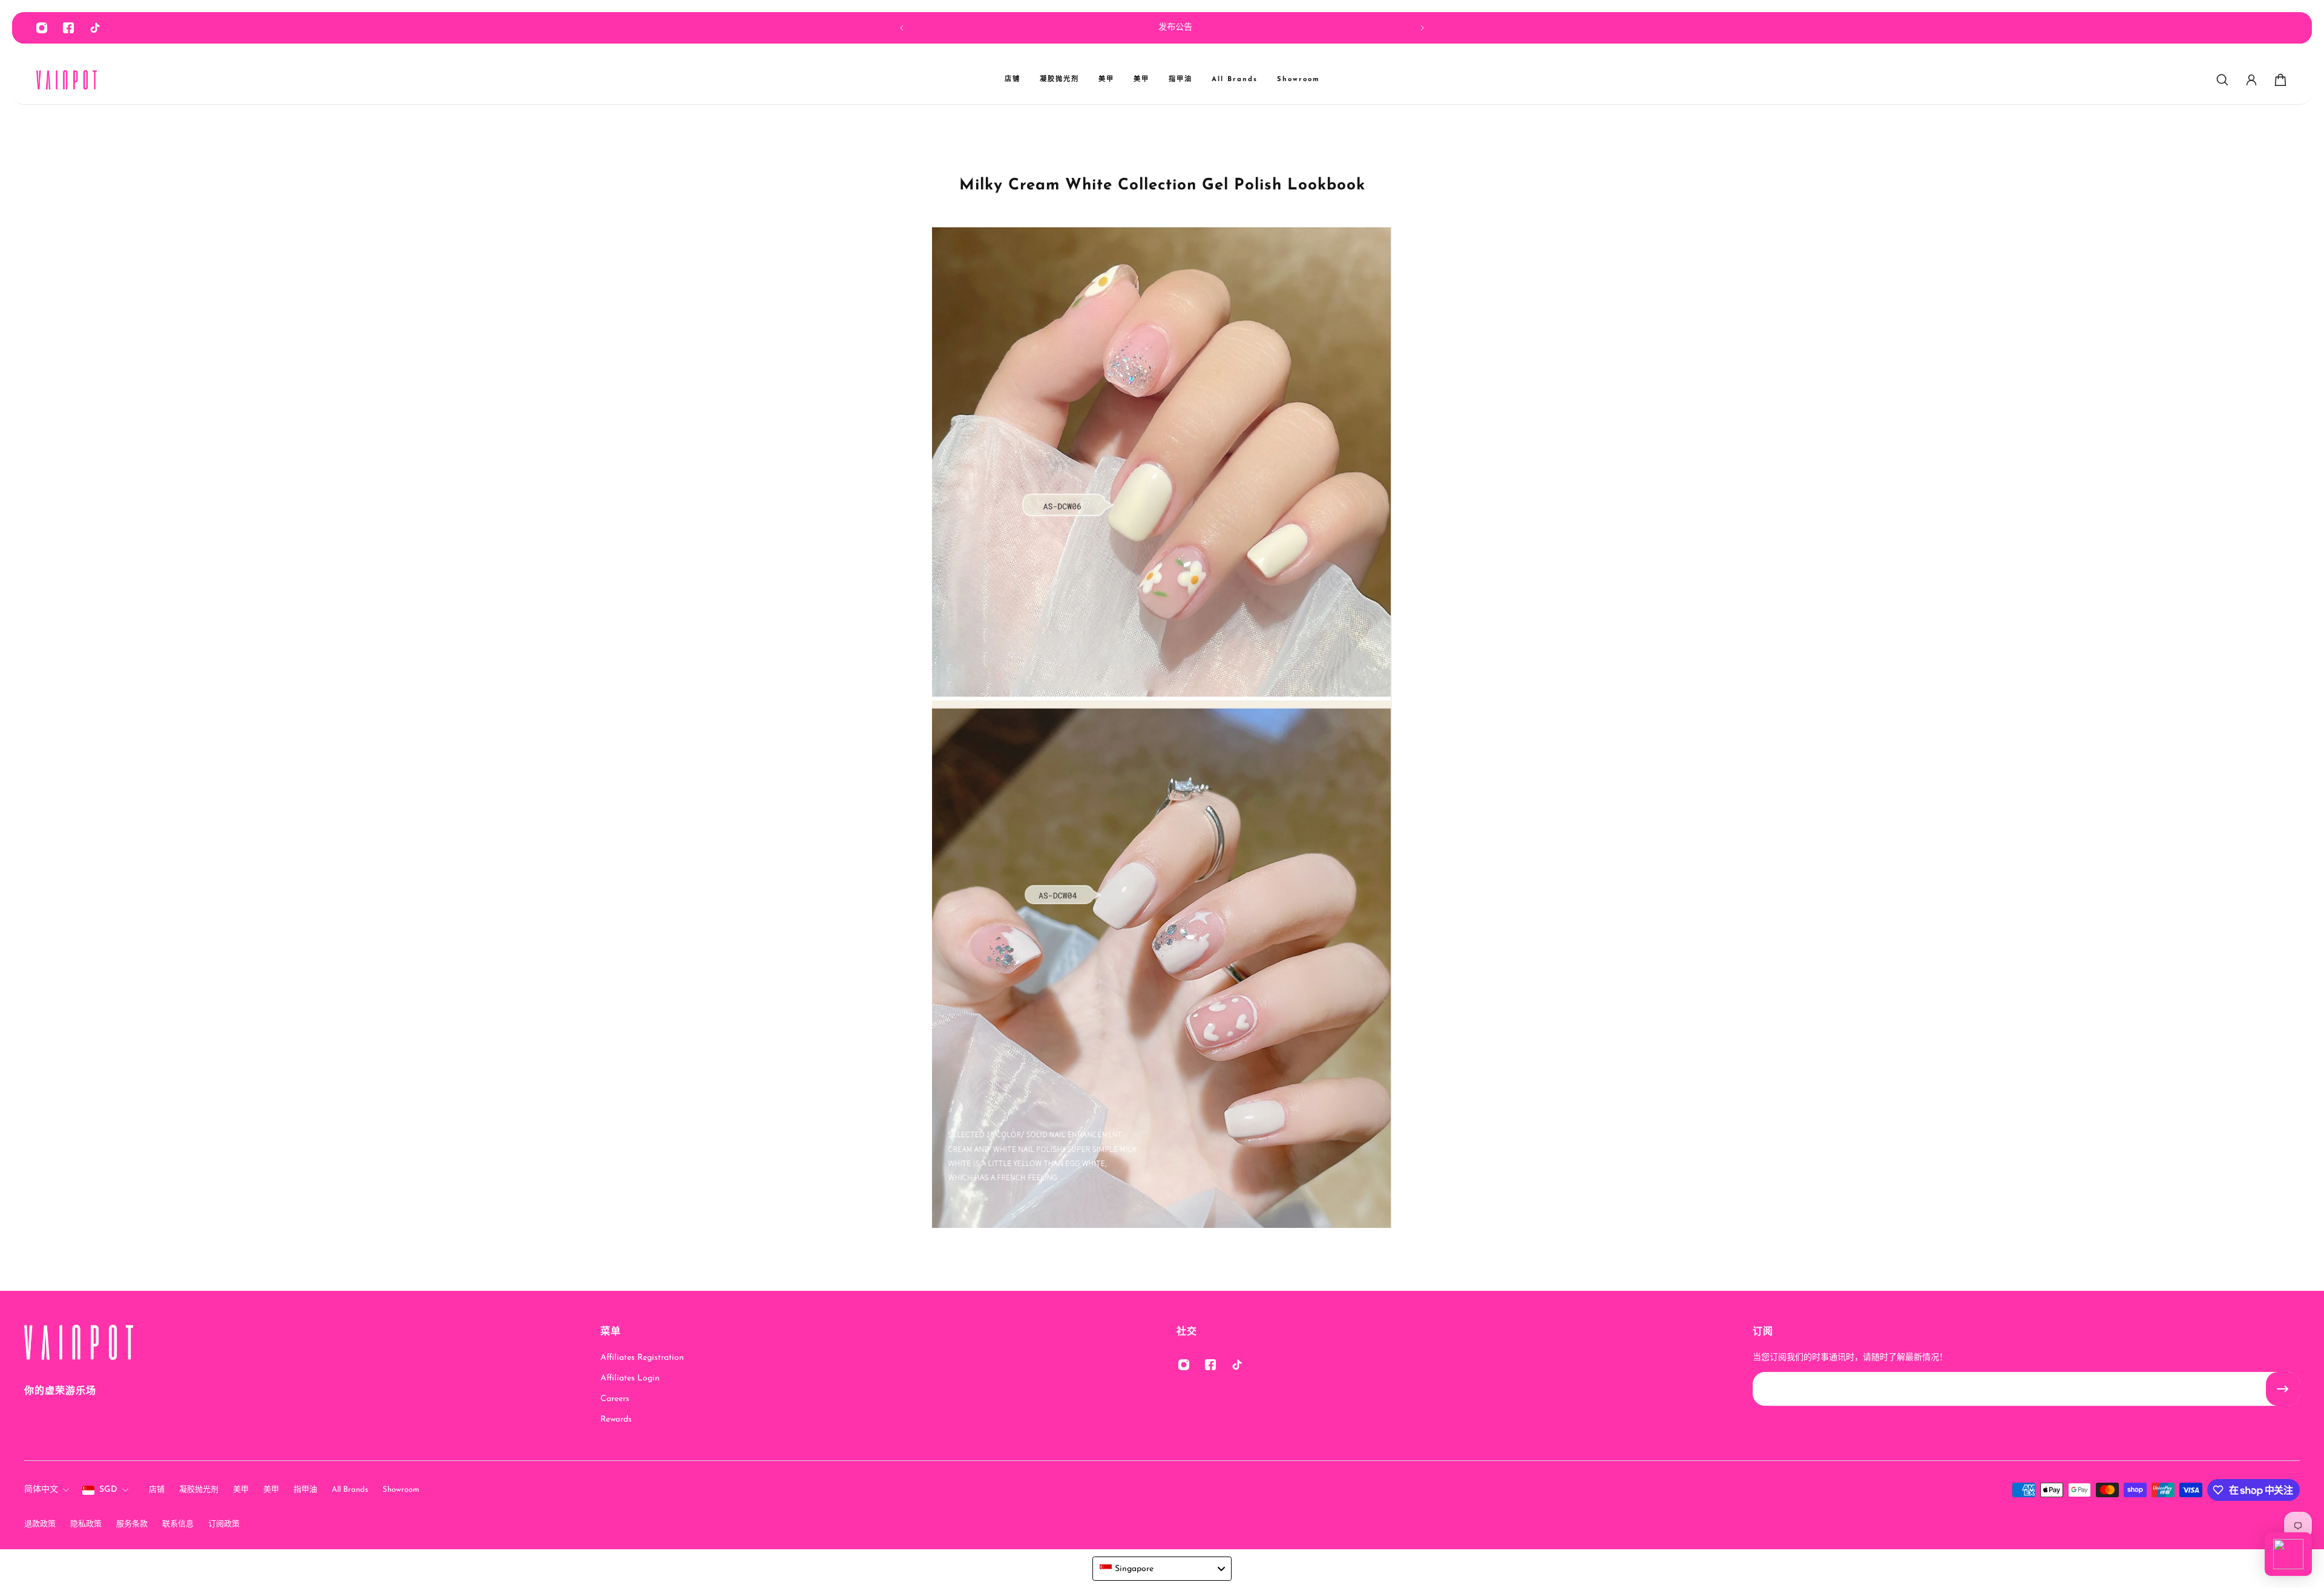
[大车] (2280, 80)
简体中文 (41, 1490)
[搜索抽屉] (2222, 80)
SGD (108, 1490)
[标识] (67, 80)
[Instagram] (42, 28)
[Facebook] (68, 28)
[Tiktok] (95, 28)
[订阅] (2283, 1389)
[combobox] (1162, 1569)
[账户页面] (2251, 80)
